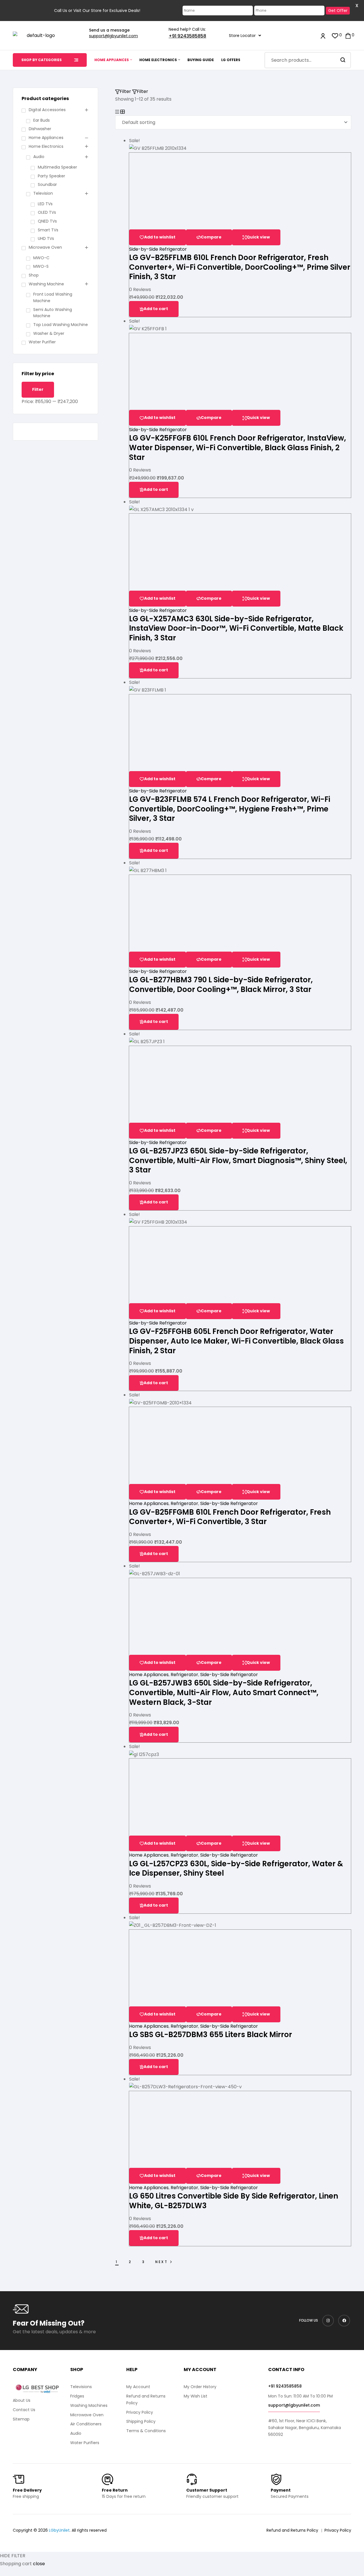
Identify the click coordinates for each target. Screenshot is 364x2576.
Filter (38, 389)
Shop (34, 275)
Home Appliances (149, 1503)
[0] (335, 35)
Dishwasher (40, 129)
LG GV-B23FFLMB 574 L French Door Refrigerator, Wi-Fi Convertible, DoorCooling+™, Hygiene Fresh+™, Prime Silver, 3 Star (230, 809)
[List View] (117, 112)
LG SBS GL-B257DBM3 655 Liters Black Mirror (211, 2035)
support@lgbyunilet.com (113, 36)
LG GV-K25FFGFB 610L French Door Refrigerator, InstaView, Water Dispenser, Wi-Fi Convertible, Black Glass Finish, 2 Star (238, 448)
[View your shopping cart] (348, 35)
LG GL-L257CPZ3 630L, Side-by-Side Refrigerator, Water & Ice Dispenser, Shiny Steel (236, 1869)
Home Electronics (46, 146)
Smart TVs (48, 230)
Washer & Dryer (49, 333)
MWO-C (41, 258)
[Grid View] (123, 112)
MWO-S (41, 266)
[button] (245, 36)
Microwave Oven (45, 247)
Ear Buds (42, 120)
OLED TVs (47, 212)
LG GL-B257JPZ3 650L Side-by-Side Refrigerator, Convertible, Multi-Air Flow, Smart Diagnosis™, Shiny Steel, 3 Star (238, 1160)
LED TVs (45, 204)
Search (343, 60)
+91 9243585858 (187, 36)
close (39, 2564)
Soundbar (47, 184)
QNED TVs (47, 221)
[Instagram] (328, 2321)
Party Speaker (51, 176)
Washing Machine (46, 284)
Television (43, 193)
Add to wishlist (160, 237)
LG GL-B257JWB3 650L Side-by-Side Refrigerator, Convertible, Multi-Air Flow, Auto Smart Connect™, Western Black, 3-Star (224, 1692)
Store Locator (242, 36)
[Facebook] (344, 2321)
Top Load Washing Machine (61, 325)
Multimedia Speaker (57, 167)
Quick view (258, 237)
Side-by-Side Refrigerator (158, 249)
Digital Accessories (47, 110)
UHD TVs (46, 238)
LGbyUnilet (59, 2530)
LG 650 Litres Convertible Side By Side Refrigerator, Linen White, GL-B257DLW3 (234, 2201)
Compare (211, 237)
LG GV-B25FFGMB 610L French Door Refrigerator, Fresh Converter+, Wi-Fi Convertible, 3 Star (230, 1517)
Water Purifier (42, 342)
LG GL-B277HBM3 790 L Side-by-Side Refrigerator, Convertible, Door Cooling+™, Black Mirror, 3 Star (221, 985)
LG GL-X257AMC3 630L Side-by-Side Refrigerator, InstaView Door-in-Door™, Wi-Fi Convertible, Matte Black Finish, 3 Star (236, 628)
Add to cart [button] (156, 309)
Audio (39, 157)
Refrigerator (184, 1503)
